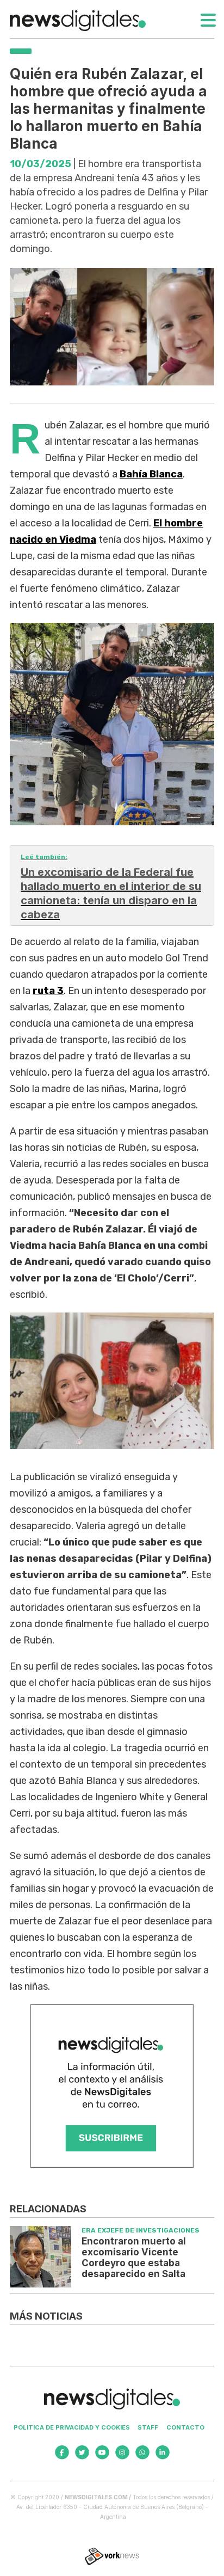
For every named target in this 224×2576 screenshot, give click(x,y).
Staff (148, 2427)
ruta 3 (48, 991)
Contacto (185, 2427)
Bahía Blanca (151, 474)
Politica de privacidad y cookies (72, 2427)
